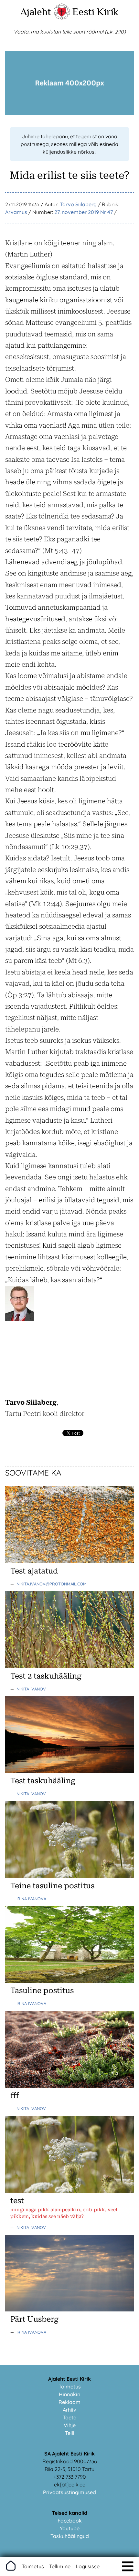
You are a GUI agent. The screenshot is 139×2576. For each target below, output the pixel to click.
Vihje (70, 2425)
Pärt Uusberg (34, 2319)
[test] (69, 2191)
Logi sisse (88, 2566)
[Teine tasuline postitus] (69, 1876)
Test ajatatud (34, 1571)
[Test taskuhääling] (69, 1771)
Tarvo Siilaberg (78, 204)
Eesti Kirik (96, 12)
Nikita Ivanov (31, 1689)
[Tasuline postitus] (69, 1981)
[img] (128, 2566)
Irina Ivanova (31, 1899)
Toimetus (70, 2387)
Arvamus (16, 212)
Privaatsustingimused (69, 2492)
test (17, 2201)
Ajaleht (36, 12)
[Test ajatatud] (69, 1561)
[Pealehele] (62, 18)
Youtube (70, 2528)
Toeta (70, 2417)
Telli (70, 2433)
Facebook (70, 2521)
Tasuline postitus (42, 1990)
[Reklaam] (69, 113)
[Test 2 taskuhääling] (69, 1666)
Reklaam (69, 2402)
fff (15, 2096)
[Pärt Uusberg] (69, 2310)
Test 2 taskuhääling (46, 1676)
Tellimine (60, 2566)
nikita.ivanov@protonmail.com (52, 1584)
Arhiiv (69, 2410)
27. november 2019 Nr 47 (84, 212)
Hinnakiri (70, 2394)
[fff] (69, 2086)
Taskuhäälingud (70, 2536)
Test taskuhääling (43, 1781)
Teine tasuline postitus (52, 1886)
